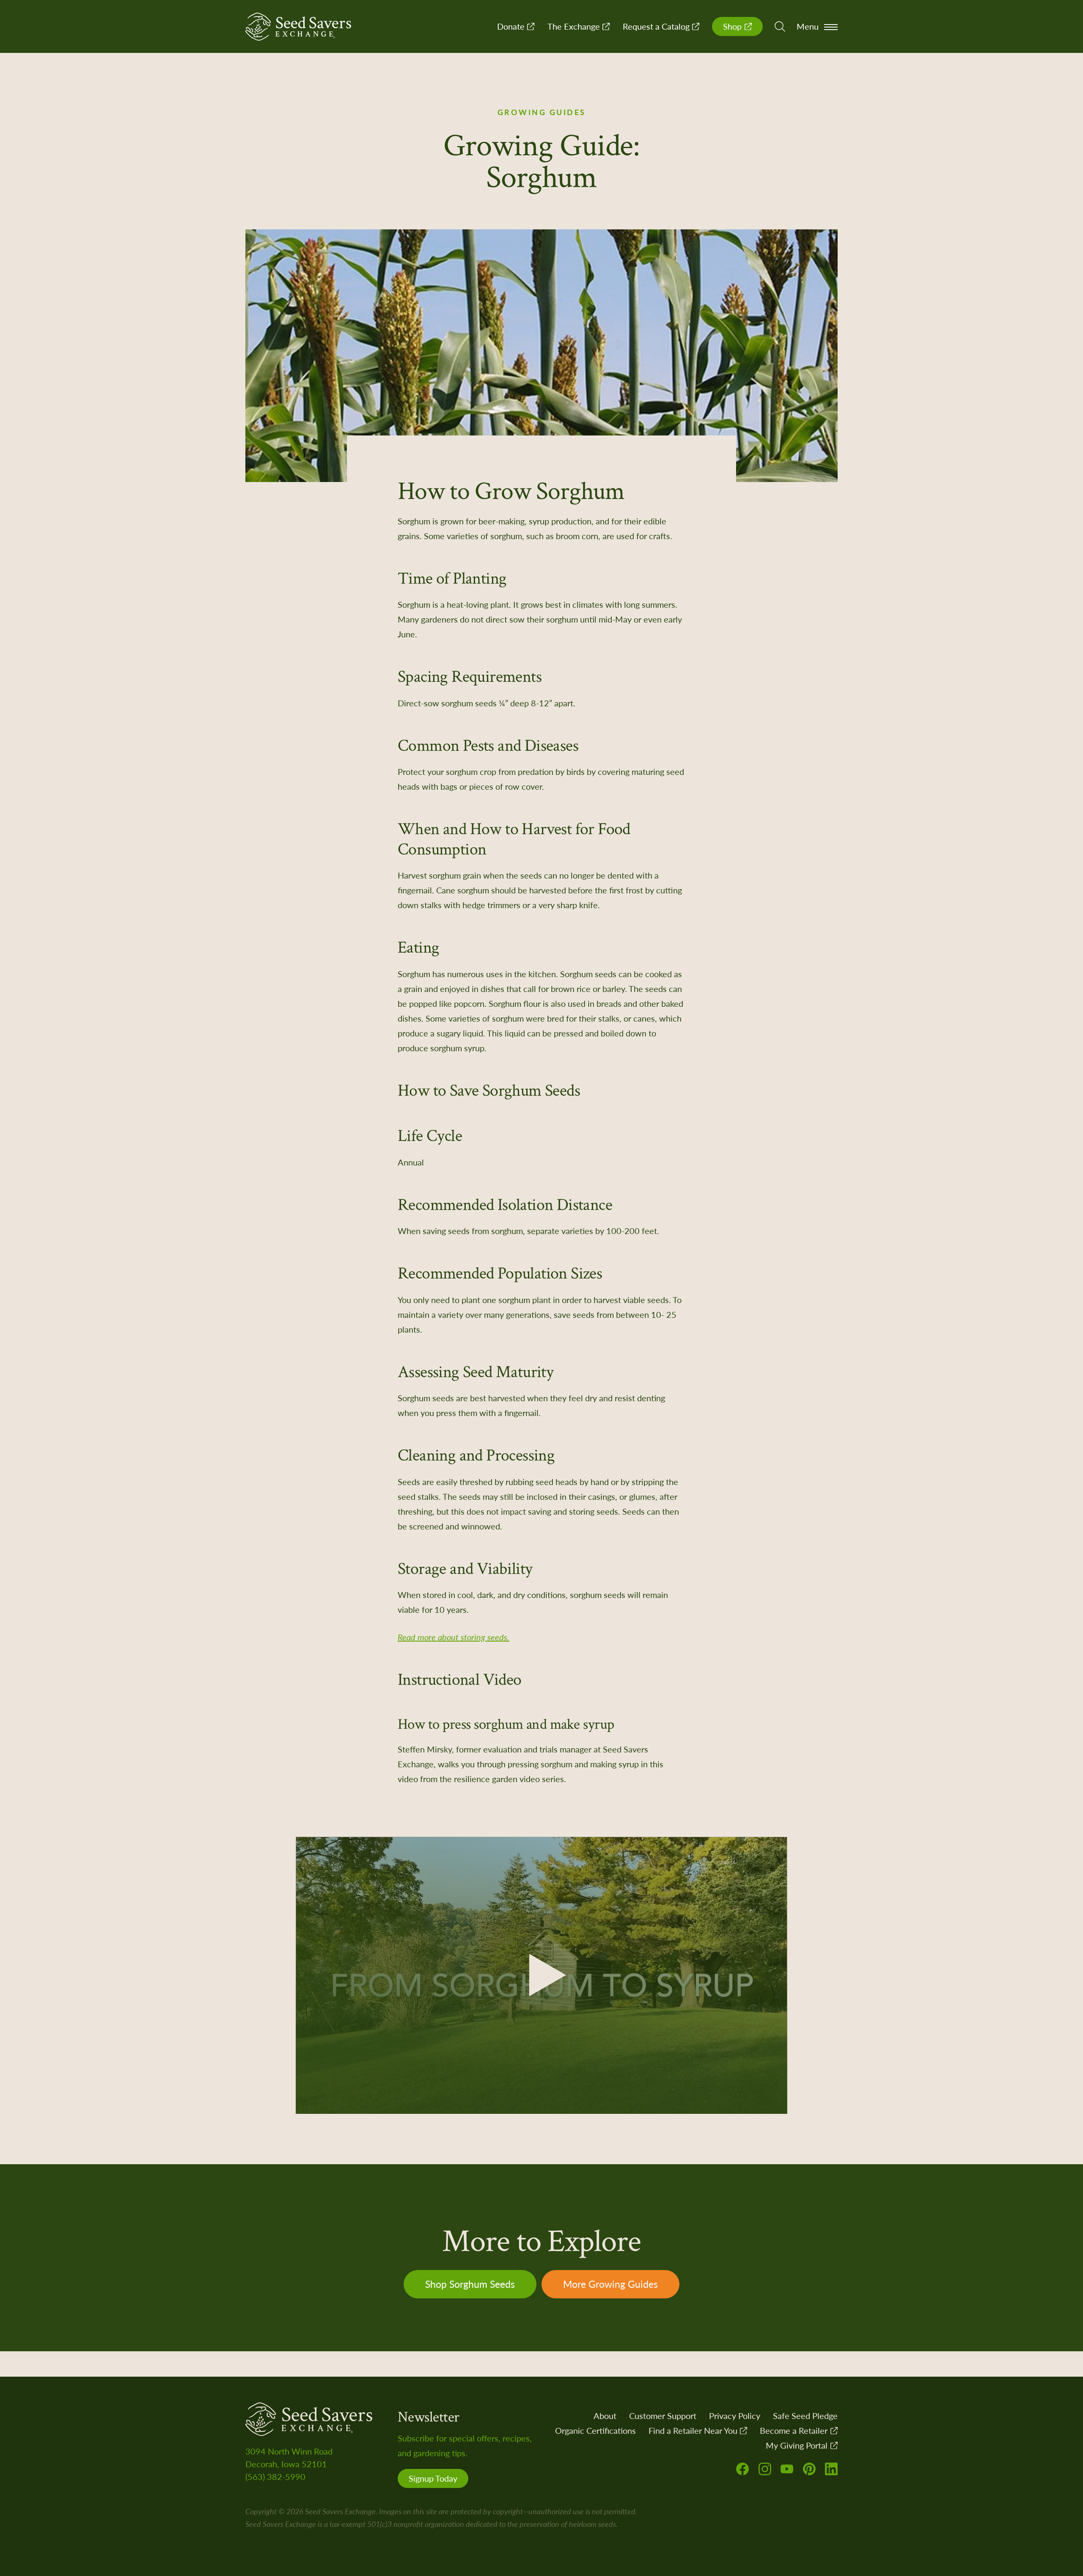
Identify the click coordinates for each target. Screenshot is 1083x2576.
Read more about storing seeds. (454, 1637)
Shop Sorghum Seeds (470, 2284)
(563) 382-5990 (275, 2477)
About (605, 2416)
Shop (733, 26)
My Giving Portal (798, 2445)
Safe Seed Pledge (805, 2416)
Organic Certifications (595, 2430)
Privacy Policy (735, 2416)
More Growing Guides (610, 2284)
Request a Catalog (657, 26)
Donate (512, 26)
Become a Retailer (795, 2430)
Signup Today (433, 2478)
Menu (808, 26)
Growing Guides (542, 112)
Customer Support (663, 2416)
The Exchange (575, 26)
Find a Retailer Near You (694, 2430)
